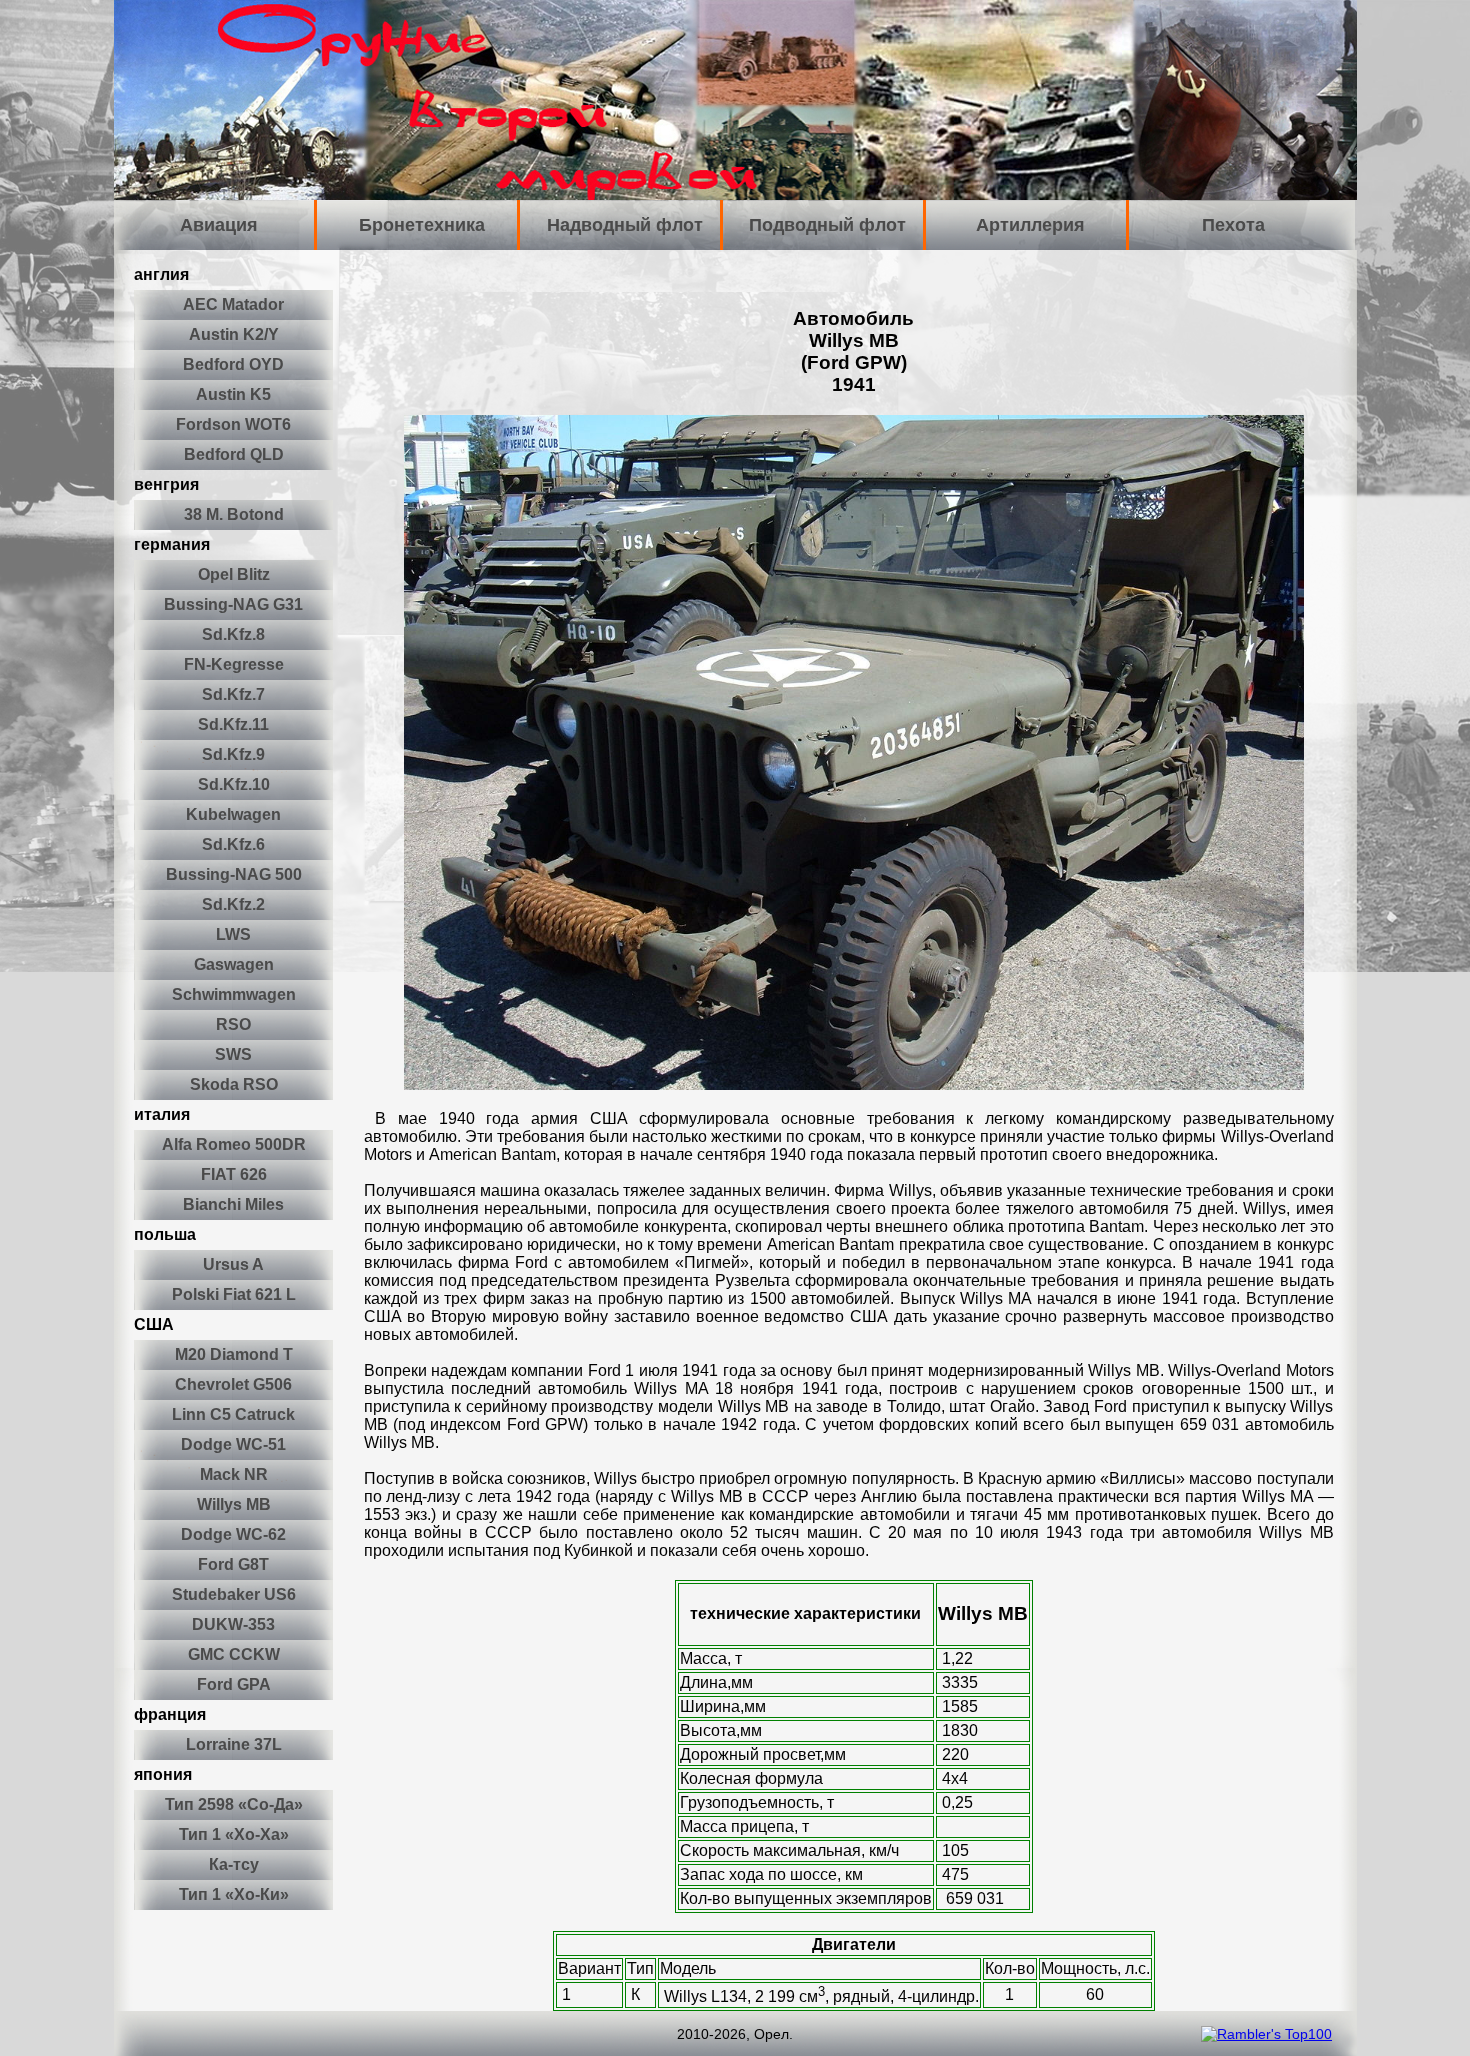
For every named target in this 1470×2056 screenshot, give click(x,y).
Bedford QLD (234, 454)
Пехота (1233, 225)
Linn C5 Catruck (233, 1414)
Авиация (219, 225)
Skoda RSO (234, 1084)
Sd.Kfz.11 (233, 724)
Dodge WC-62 (233, 1534)
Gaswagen (234, 964)
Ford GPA (234, 1684)
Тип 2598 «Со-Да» (234, 1804)
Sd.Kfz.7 (233, 694)
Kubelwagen (233, 814)
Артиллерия (1030, 225)
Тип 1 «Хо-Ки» (234, 1894)
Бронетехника (422, 225)
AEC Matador (233, 304)
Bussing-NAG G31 (233, 604)
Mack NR (234, 1474)
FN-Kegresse (234, 664)
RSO (233, 1024)
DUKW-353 (233, 1624)
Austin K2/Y (234, 334)
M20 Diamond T (234, 1354)
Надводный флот (625, 225)
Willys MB (234, 1504)
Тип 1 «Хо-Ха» (234, 1834)
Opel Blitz (234, 574)
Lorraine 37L (234, 1744)
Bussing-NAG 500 (234, 874)
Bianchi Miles (233, 1204)
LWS (233, 934)
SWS (233, 1054)
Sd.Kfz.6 (233, 844)
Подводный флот (827, 225)
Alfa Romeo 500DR (234, 1144)
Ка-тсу (234, 1864)
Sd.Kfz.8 (233, 634)
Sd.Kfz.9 (233, 754)
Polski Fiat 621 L (234, 1294)
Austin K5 (233, 394)
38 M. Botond (234, 514)
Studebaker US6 (234, 1594)
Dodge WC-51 (233, 1444)
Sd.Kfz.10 (234, 784)
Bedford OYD (233, 364)
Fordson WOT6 (233, 424)
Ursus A (233, 1264)
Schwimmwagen (234, 994)
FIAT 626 (234, 1174)
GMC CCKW (234, 1654)
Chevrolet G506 (233, 1384)
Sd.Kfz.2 (233, 904)
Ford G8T (233, 1564)
